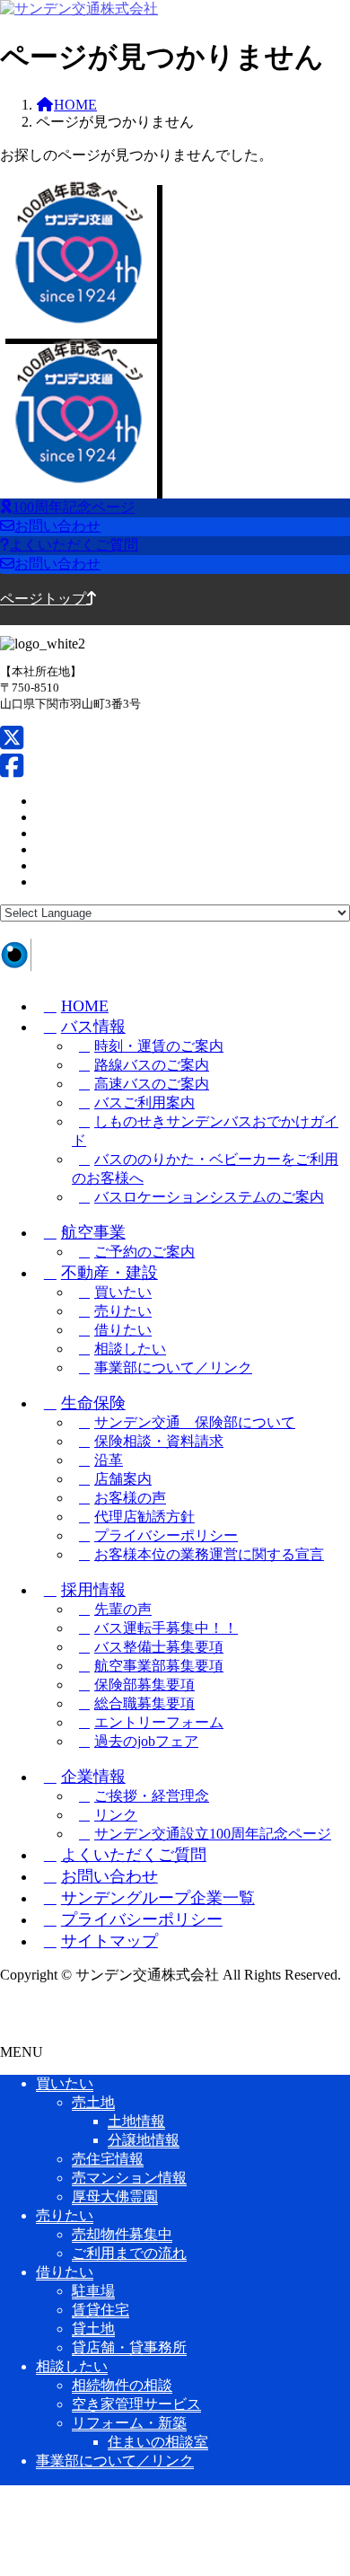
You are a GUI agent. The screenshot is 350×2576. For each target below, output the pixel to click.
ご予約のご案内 (144, 1252)
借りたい (123, 1330)
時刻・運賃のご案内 (159, 1046)
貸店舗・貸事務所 (129, 2347)
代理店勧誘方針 (144, 1517)
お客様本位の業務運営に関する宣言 (209, 1554)
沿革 (109, 1460)
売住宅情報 (108, 2159)
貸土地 (93, 2329)
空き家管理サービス (136, 2404)
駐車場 (93, 2291)
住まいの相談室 (158, 2442)
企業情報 (93, 1777)
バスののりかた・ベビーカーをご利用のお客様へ (205, 1169)
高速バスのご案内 (152, 1084)
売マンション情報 (129, 2178)
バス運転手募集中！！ (166, 1628)
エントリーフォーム (159, 1722)
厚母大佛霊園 (115, 2197)
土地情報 (136, 2121)
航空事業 (93, 1232)
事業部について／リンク (173, 1367)
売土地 (93, 2102)
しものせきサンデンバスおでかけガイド (205, 1131)
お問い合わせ (109, 1876)
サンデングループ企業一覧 (158, 1898)
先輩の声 (123, 1609)
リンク (116, 1815)
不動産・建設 (109, 1273)
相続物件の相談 (122, 2385)
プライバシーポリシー (166, 1535)
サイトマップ (109, 1941)
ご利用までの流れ (129, 2253)
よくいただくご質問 (134, 1855)
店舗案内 (123, 1479)
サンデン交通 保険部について (195, 1422)
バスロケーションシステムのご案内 (209, 1197)
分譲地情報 (144, 2140)
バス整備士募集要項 (159, 1647)
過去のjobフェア (146, 1741)
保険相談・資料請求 (159, 1441)
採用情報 (93, 1590)
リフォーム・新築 (129, 2423)
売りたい (123, 1311)
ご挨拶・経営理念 (152, 1796)
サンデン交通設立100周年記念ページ (213, 1834)
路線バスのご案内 (152, 1065)
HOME (85, 1006)
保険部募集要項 (144, 1685)
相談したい (130, 1349)
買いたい (123, 1292)
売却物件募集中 (122, 2234)
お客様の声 (130, 1498)
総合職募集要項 (144, 1703)
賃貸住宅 (101, 2310)
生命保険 (93, 1403)
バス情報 (93, 1027)
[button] (175, 508)
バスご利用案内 (144, 1103)
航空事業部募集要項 (159, 1666)
